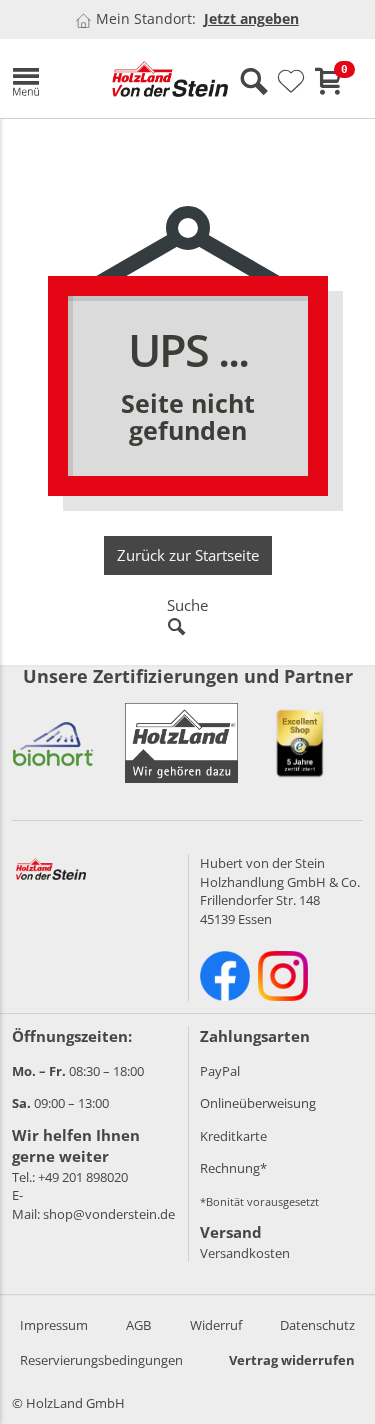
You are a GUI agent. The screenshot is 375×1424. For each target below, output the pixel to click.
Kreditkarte (233, 1136)
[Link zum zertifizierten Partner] (53, 743)
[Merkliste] (291, 82)
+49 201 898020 (83, 1177)
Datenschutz (317, 1325)
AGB (138, 1325)
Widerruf (216, 1325)
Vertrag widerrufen (292, 1360)
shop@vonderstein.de (109, 1214)
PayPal (220, 1071)
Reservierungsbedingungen (101, 1360)
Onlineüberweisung (258, 1103)
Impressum (54, 1325)
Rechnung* (233, 1168)
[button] (47, 78)
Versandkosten (245, 1253)
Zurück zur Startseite (188, 555)
